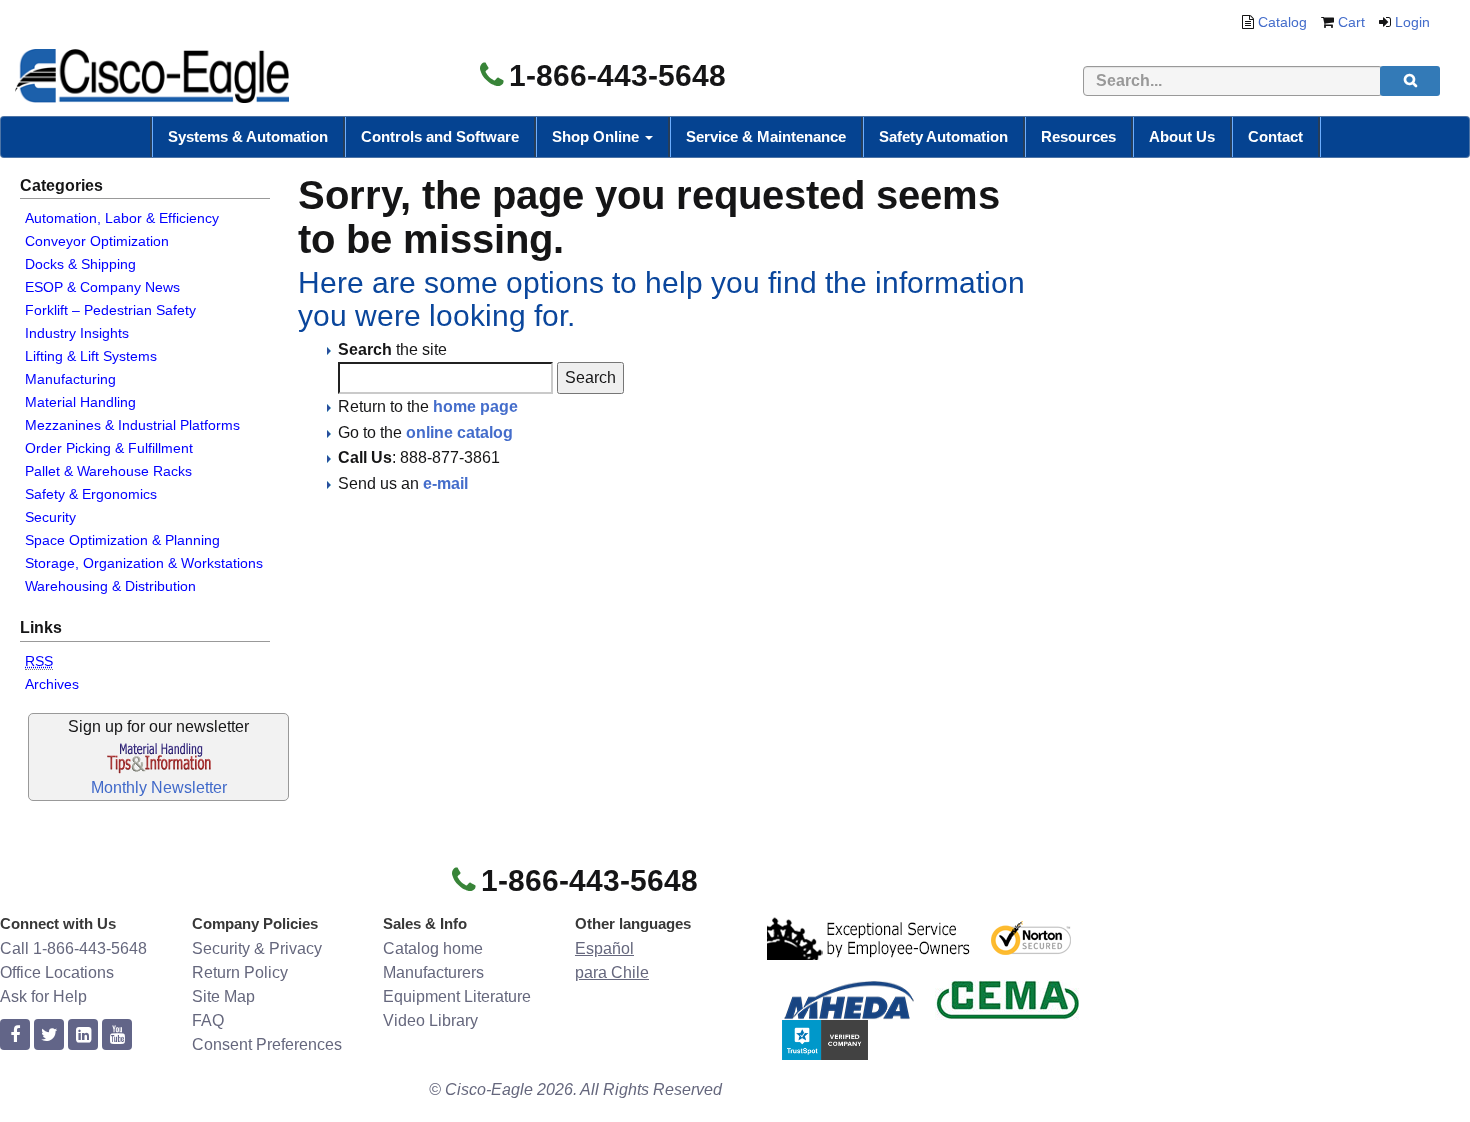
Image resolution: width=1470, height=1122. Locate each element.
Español (604, 948)
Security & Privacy (257, 948)
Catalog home (433, 948)
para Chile (612, 972)
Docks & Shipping (80, 264)
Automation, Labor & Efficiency (122, 218)
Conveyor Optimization (97, 241)
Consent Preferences (267, 1044)
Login (1412, 22)
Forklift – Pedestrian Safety (110, 310)
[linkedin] (83, 1035)
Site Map (223, 996)
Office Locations (57, 972)
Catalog (1282, 22)
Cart (1351, 22)
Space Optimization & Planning (122, 540)
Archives (52, 684)
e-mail (445, 483)
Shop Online (597, 136)
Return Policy (240, 972)
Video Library (430, 1020)
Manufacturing (70, 379)
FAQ (208, 1020)
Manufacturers (433, 972)
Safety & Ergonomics (91, 494)
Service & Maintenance (766, 136)
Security (50, 517)
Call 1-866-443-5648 (73, 948)
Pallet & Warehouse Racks (108, 471)
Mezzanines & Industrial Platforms (132, 425)
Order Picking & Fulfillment (109, 448)
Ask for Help (43, 996)
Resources (1078, 136)
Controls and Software (440, 136)
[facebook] (15, 1035)
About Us (1182, 136)
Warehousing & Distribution (110, 586)
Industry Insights (77, 333)
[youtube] (117, 1035)
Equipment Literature (457, 996)
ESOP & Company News (102, 287)
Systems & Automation (248, 136)
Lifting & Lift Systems (91, 356)
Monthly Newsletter (159, 787)
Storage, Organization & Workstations (144, 563)
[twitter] (49, 1035)
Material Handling (80, 402)
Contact (1275, 136)
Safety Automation (943, 136)
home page (475, 406)
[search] (1410, 81)
